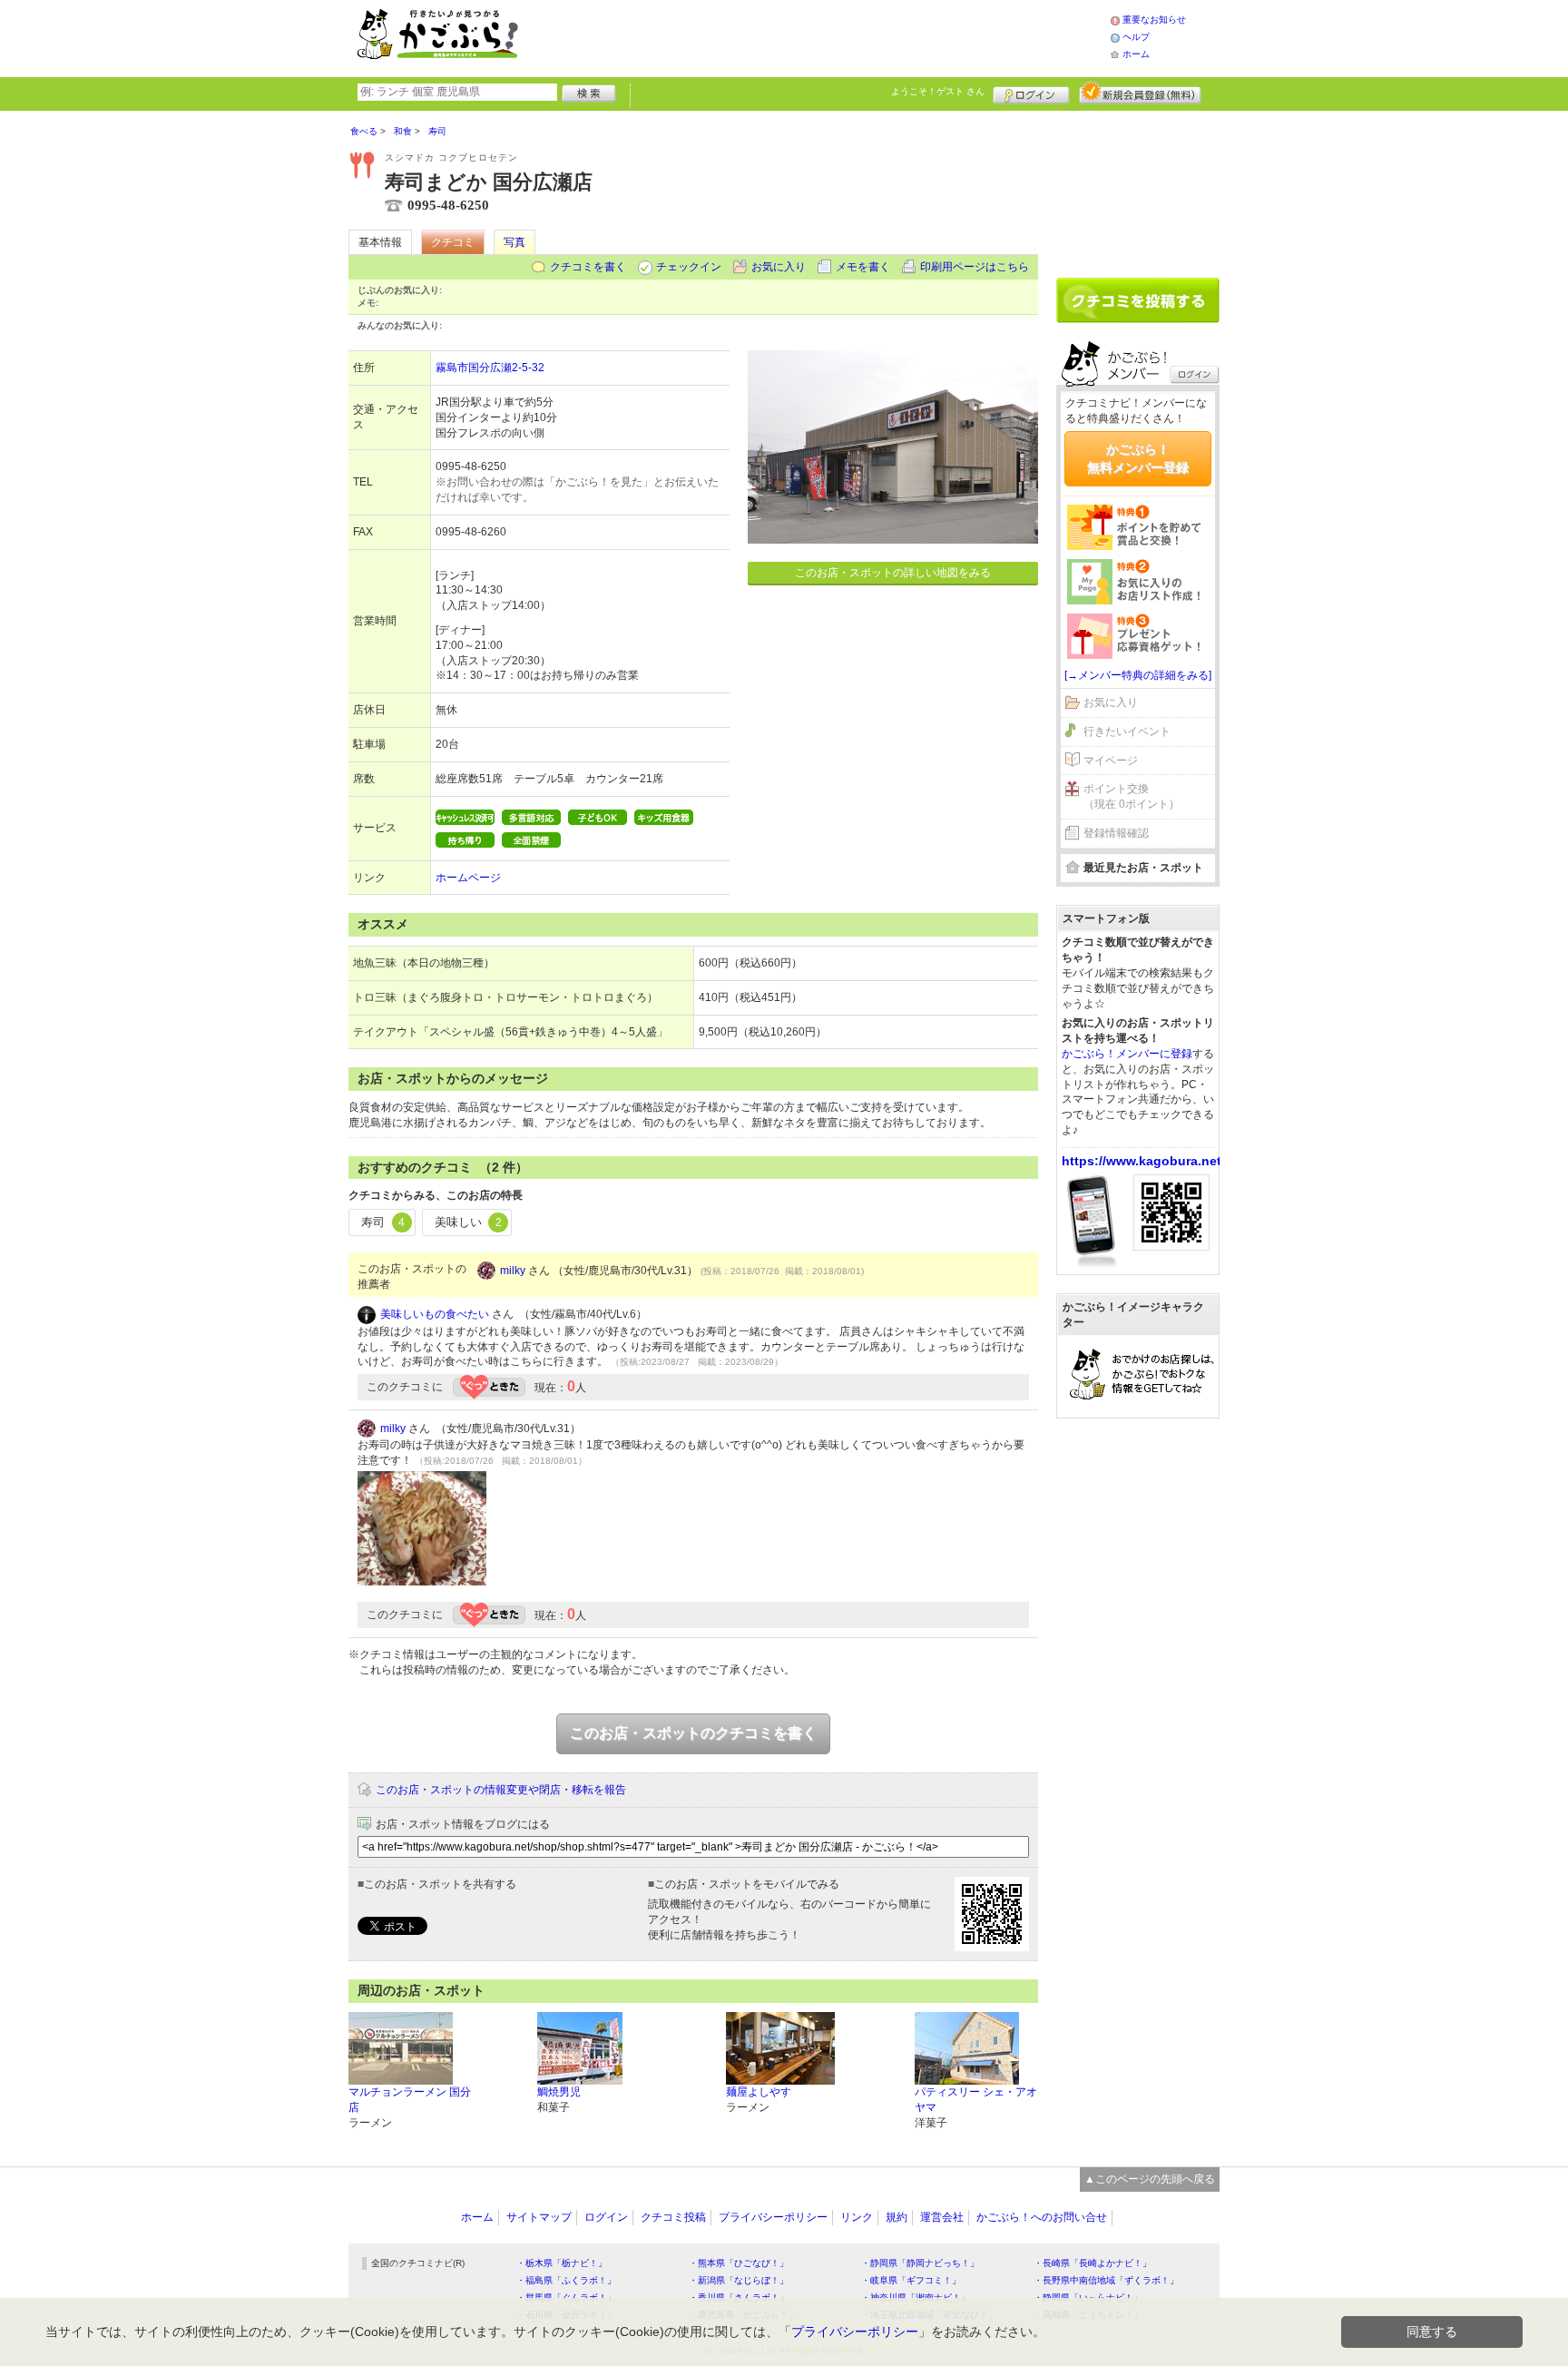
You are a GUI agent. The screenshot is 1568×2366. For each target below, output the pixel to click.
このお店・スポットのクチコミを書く (693, 1733)
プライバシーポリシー (773, 2217)
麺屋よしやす (759, 2092)
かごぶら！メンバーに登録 (1127, 1054)
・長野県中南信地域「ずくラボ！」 (1106, 2280)
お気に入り (779, 267)
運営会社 (942, 2217)
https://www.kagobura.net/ (1143, 1161)
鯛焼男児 (559, 2092)
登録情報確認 (1116, 833)
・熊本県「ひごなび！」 (739, 2263)
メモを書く (863, 267)
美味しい (468, 1222)
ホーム (1136, 54)
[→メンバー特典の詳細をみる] (1138, 675)
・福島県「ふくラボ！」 (566, 2280)
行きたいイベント (1127, 731)
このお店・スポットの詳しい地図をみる (893, 573)
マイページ (1111, 761)
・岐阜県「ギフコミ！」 (911, 2280)
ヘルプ (1136, 37)
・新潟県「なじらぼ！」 (739, 2280)
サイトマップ (539, 2217)
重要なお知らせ (1154, 20)
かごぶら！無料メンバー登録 (1138, 458)
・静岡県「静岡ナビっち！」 (920, 2263)
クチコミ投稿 (673, 2217)
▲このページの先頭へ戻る (1150, 2179)
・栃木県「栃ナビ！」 (562, 2263)
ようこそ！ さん (938, 91)
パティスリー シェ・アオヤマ (976, 2100)
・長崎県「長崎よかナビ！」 (1093, 2263)
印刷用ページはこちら (975, 267)
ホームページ (468, 878)
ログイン (1031, 93)
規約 (897, 2217)
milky (513, 1271)
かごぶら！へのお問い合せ (1042, 2217)
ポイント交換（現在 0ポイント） (1132, 796)
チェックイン (689, 267)
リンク (857, 2217)
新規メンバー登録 (1140, 93)
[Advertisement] (833, 36)
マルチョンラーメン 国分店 (410, 2100)
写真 (514, 242)
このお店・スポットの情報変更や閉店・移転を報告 (501, 1790)
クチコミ (453, 242)
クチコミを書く (588, 267)
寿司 (383, 1222)
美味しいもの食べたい (435, 1314)
